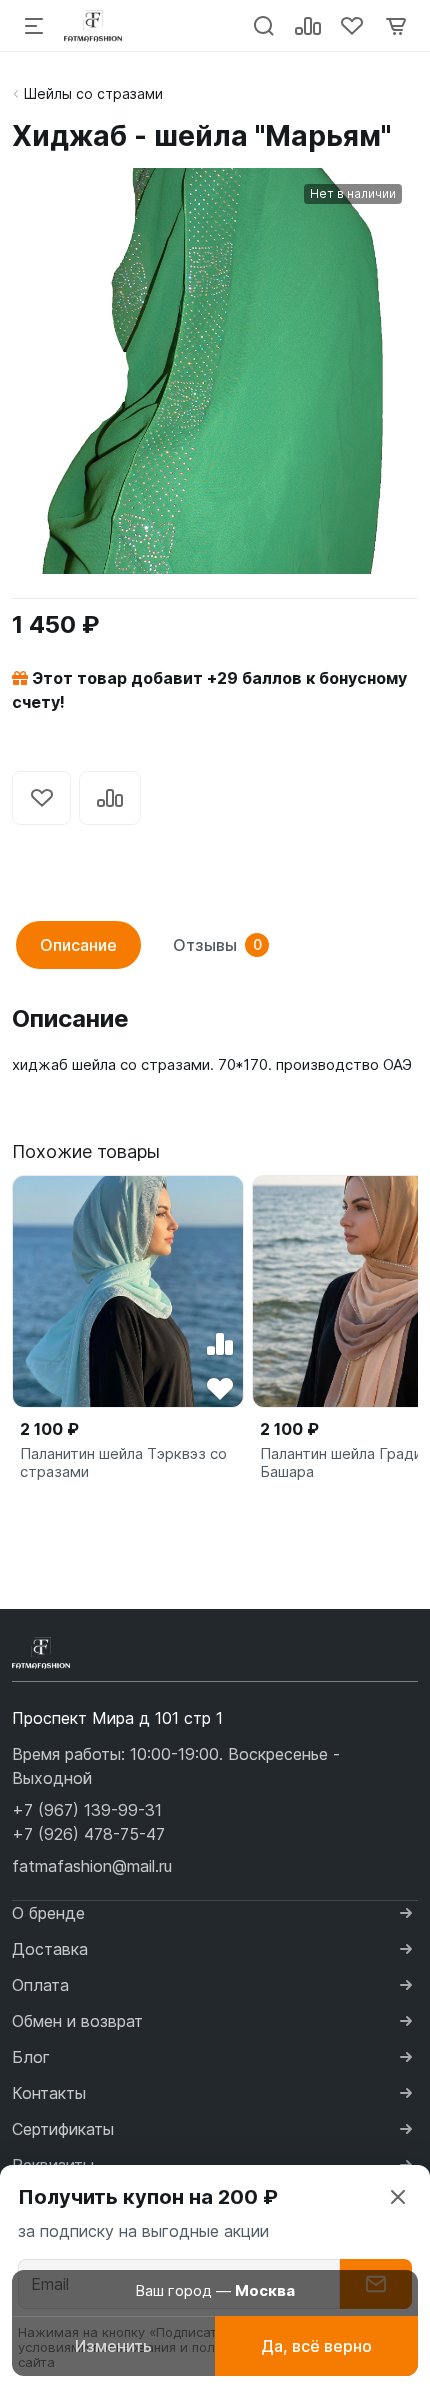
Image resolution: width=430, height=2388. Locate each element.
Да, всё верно (316, 2346)
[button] (87, 1810)
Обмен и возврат (77, 2021)
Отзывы (217, 945)
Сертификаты (63, 2129)
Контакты (49, 2093)
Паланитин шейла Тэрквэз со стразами (123, 1463)
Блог (31, 2057)
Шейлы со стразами (93, 93)
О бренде (48, 1913)
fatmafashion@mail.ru (92, 1866)
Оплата (40, 1985)
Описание (78, 945)
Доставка (50, 1949)
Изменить (113, 2346)
